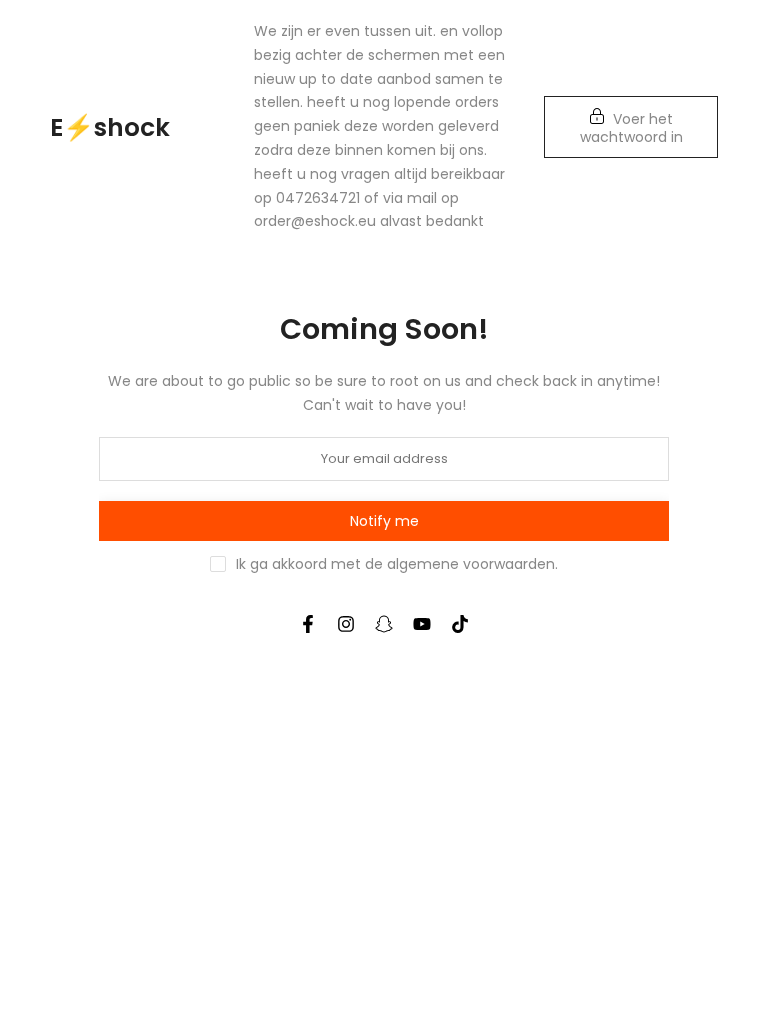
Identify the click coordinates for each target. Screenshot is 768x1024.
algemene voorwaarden (471, 564)
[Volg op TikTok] (460, 624)
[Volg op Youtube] (422, 624)
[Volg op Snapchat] (384, 624)
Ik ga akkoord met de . (397, 564)
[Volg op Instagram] (346, 624)
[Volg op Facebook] (308, 624)
